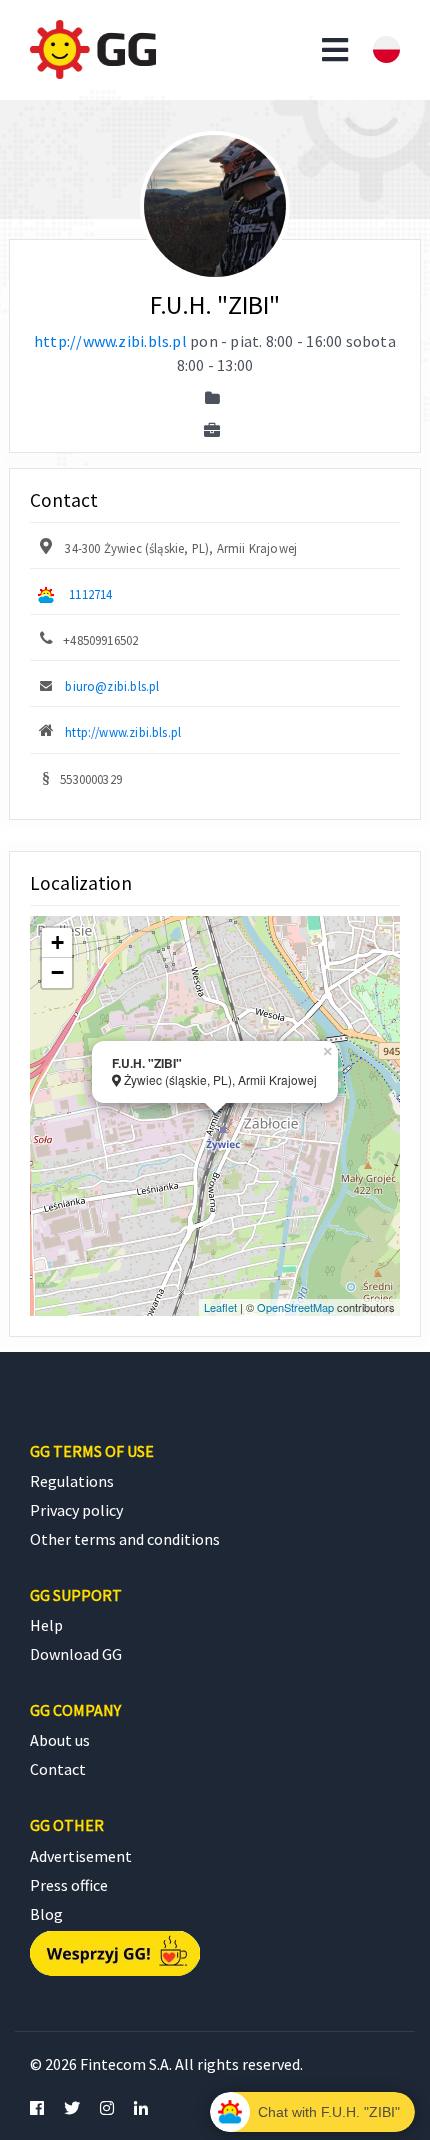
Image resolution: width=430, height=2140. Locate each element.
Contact (58, 1769)
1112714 (90, 594)
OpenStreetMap (295, 1307)
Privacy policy (76, 1510)
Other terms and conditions (125, 1539)
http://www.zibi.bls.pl (110, 341)
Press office (69, 1885)
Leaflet (220, 1307)
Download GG (76, 1654)
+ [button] (57, 942)
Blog (46, 1914)
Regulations (72, 1481)
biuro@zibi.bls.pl (112, 686)
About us (60, 1740)
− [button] (57, 972)
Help (46, 1625)
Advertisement (81, 1856)
